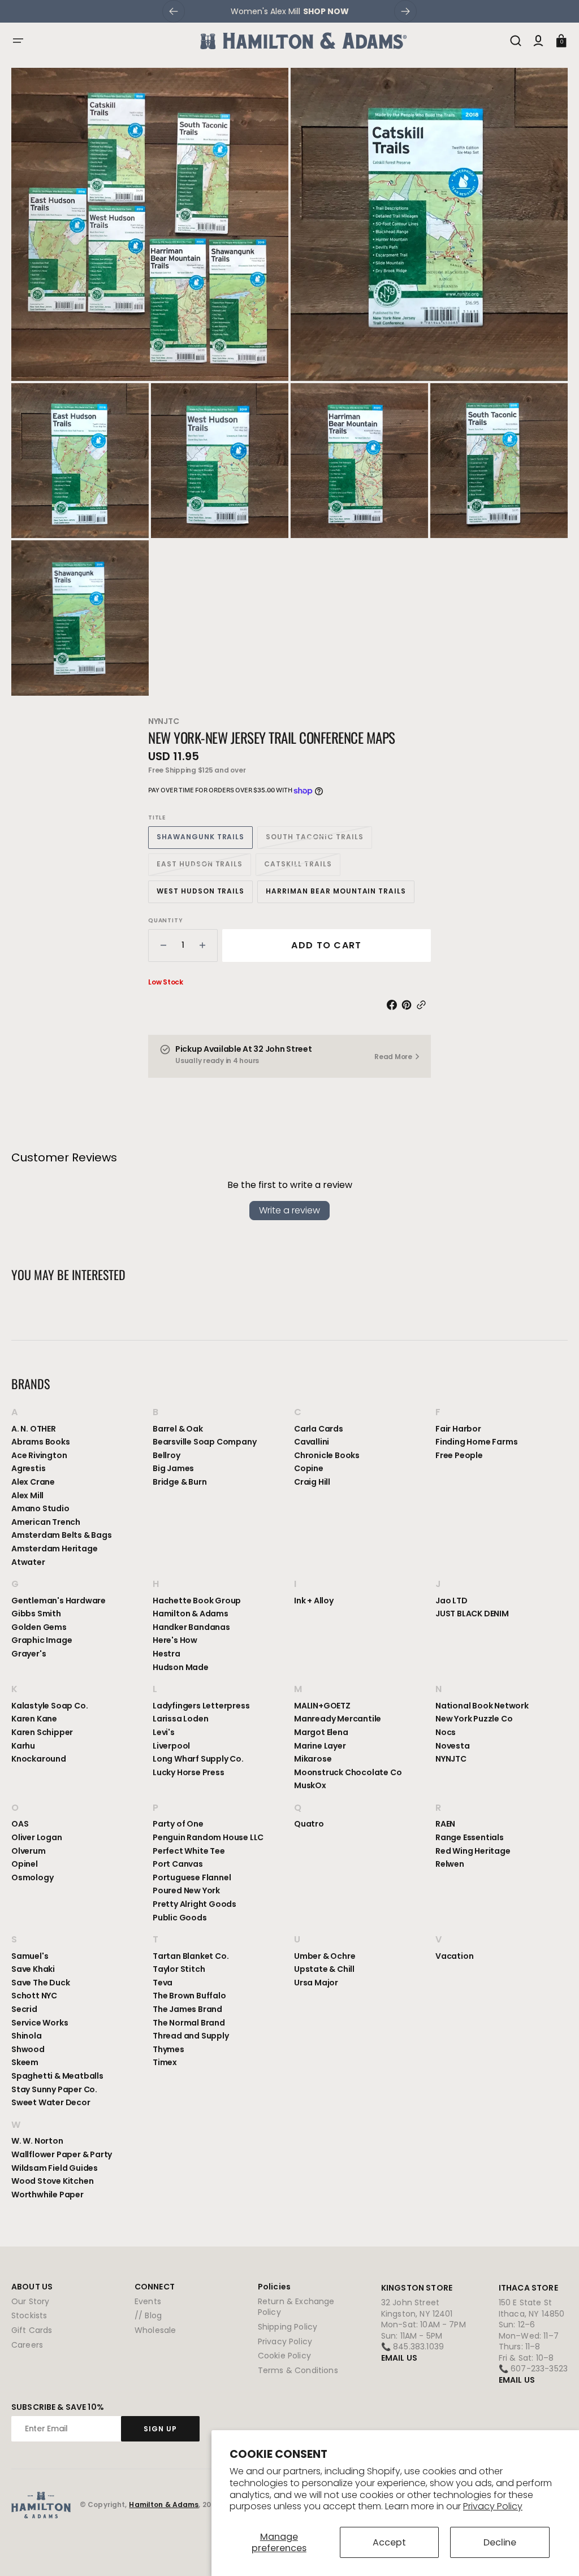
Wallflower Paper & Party (62, 2154)
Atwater (28, 1562)
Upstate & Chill (324, 1969)
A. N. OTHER (34, 1429)
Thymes (168, 2049)
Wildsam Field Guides (55, 2168)
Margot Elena (321, 1732)
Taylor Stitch (179, 1969)
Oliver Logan (37, 1837)
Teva (163, 1983)
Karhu (23, 1746)
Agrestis (28, 1468)
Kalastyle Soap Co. (49, 1706)
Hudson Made (181, 1667)
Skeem (25, 2062)
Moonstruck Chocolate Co (348, 1772)
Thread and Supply (191, 2036)
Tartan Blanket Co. (191, 1956)
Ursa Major (316, 1983)
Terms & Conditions (298, 2370)
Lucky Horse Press (189, 1772)
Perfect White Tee (189, 1851)
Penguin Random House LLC (208, 1837)
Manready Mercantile (338, 1719)
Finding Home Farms (476, 1442)
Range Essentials (470, 1837)
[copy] (424, 1005)
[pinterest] (409, 1005)
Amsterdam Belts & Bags (62, 1535)
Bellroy (167, 1455)
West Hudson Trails (205, 894)
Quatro (309, 1824)
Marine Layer (320, 1746)
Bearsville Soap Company (204, 1442)
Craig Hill (312, 1482)
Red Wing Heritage (473, 1851)
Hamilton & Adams (191, 1614)
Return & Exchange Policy (296, 2307)
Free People (459, 1455)
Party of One (178, 1824)
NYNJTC (163, 721)
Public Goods (180, 1918)
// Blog (148, 2315)
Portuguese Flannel (192, 1877)
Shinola (27, 2036)
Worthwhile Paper (47, 2195)
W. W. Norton (37, 2141)
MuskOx (310, 1785)
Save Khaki (33, 1969)
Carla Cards (319, 1429)
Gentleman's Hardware (59, 1601)
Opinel (25, 1864)
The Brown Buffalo (189, 1996)
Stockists (29, 2315)
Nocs (446, 1732)
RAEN (445, 1824)
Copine (309, 1468)
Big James (173, 1468)
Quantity (165, 921)
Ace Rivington (39, 1455)
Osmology (32, 1877)
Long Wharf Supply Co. (198, 1759)
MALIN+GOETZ (322, 1706)
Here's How (175, 1640)
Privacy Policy (493, 2506)
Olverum (29, 1851)
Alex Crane (33, 1482)
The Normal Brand (189, 2023)
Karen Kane (34, 1719)
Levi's (164, 1732)
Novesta (453, 1746)
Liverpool (171, 1746)
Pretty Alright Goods (195, 1904)
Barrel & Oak (178, 1429)
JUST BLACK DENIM (472, 1614)
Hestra (167, 1654)
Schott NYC (34, 1996)
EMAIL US (399, 2358)
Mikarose (313, 1759)
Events (148, 2302)
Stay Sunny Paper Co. (54, 2089)
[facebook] (394, 1005)
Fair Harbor (458, 1429)
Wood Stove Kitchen (52, 2181)
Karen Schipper (42, 1732)
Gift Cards (32, 2330)
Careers (27, 2345)
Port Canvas (178, 1864)
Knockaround (39, 1759)
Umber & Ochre (325, 1956)
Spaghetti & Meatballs (57, 2076)
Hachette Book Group (197, 1601)
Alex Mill (27, 1495)
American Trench (46, 1522)
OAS (20, 1824)
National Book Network (482, 1706)
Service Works (40, 2023)
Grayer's (29, 1654)
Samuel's (30, 1956)
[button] (18, 41)
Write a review (289, 1210)
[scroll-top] (555, 2552)
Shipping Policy (288, 2327)
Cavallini (312, 1442)
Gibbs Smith (36, 1614)
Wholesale (155, 2330)
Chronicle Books (327, 1455)
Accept (389, 2542)
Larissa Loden (180, 1719)
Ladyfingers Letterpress (201, 1706)
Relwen (450, 1864)
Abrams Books (41, 1442)
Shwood (28, 2049)
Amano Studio (40, 1508)
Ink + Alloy (314, 1601)
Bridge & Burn (180, 1482)
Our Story (30, 2302)
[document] (289, 382)
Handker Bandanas (191, 1627)
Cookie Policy (284, 2356)
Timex (165, 2062)
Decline (500, 2542)
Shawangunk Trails (205, 840)
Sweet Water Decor (51, 2102)
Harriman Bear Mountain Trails (336, 894)
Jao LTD (451, 1601)
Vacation (454, 1956)
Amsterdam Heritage (54, 1549)
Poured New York (186, 1890)
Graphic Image (42, 1640)
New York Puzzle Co (474, 1719)
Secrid (24, 2009)
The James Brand (187, 2009)
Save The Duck (40, 1983)
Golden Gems (39, 1627)
